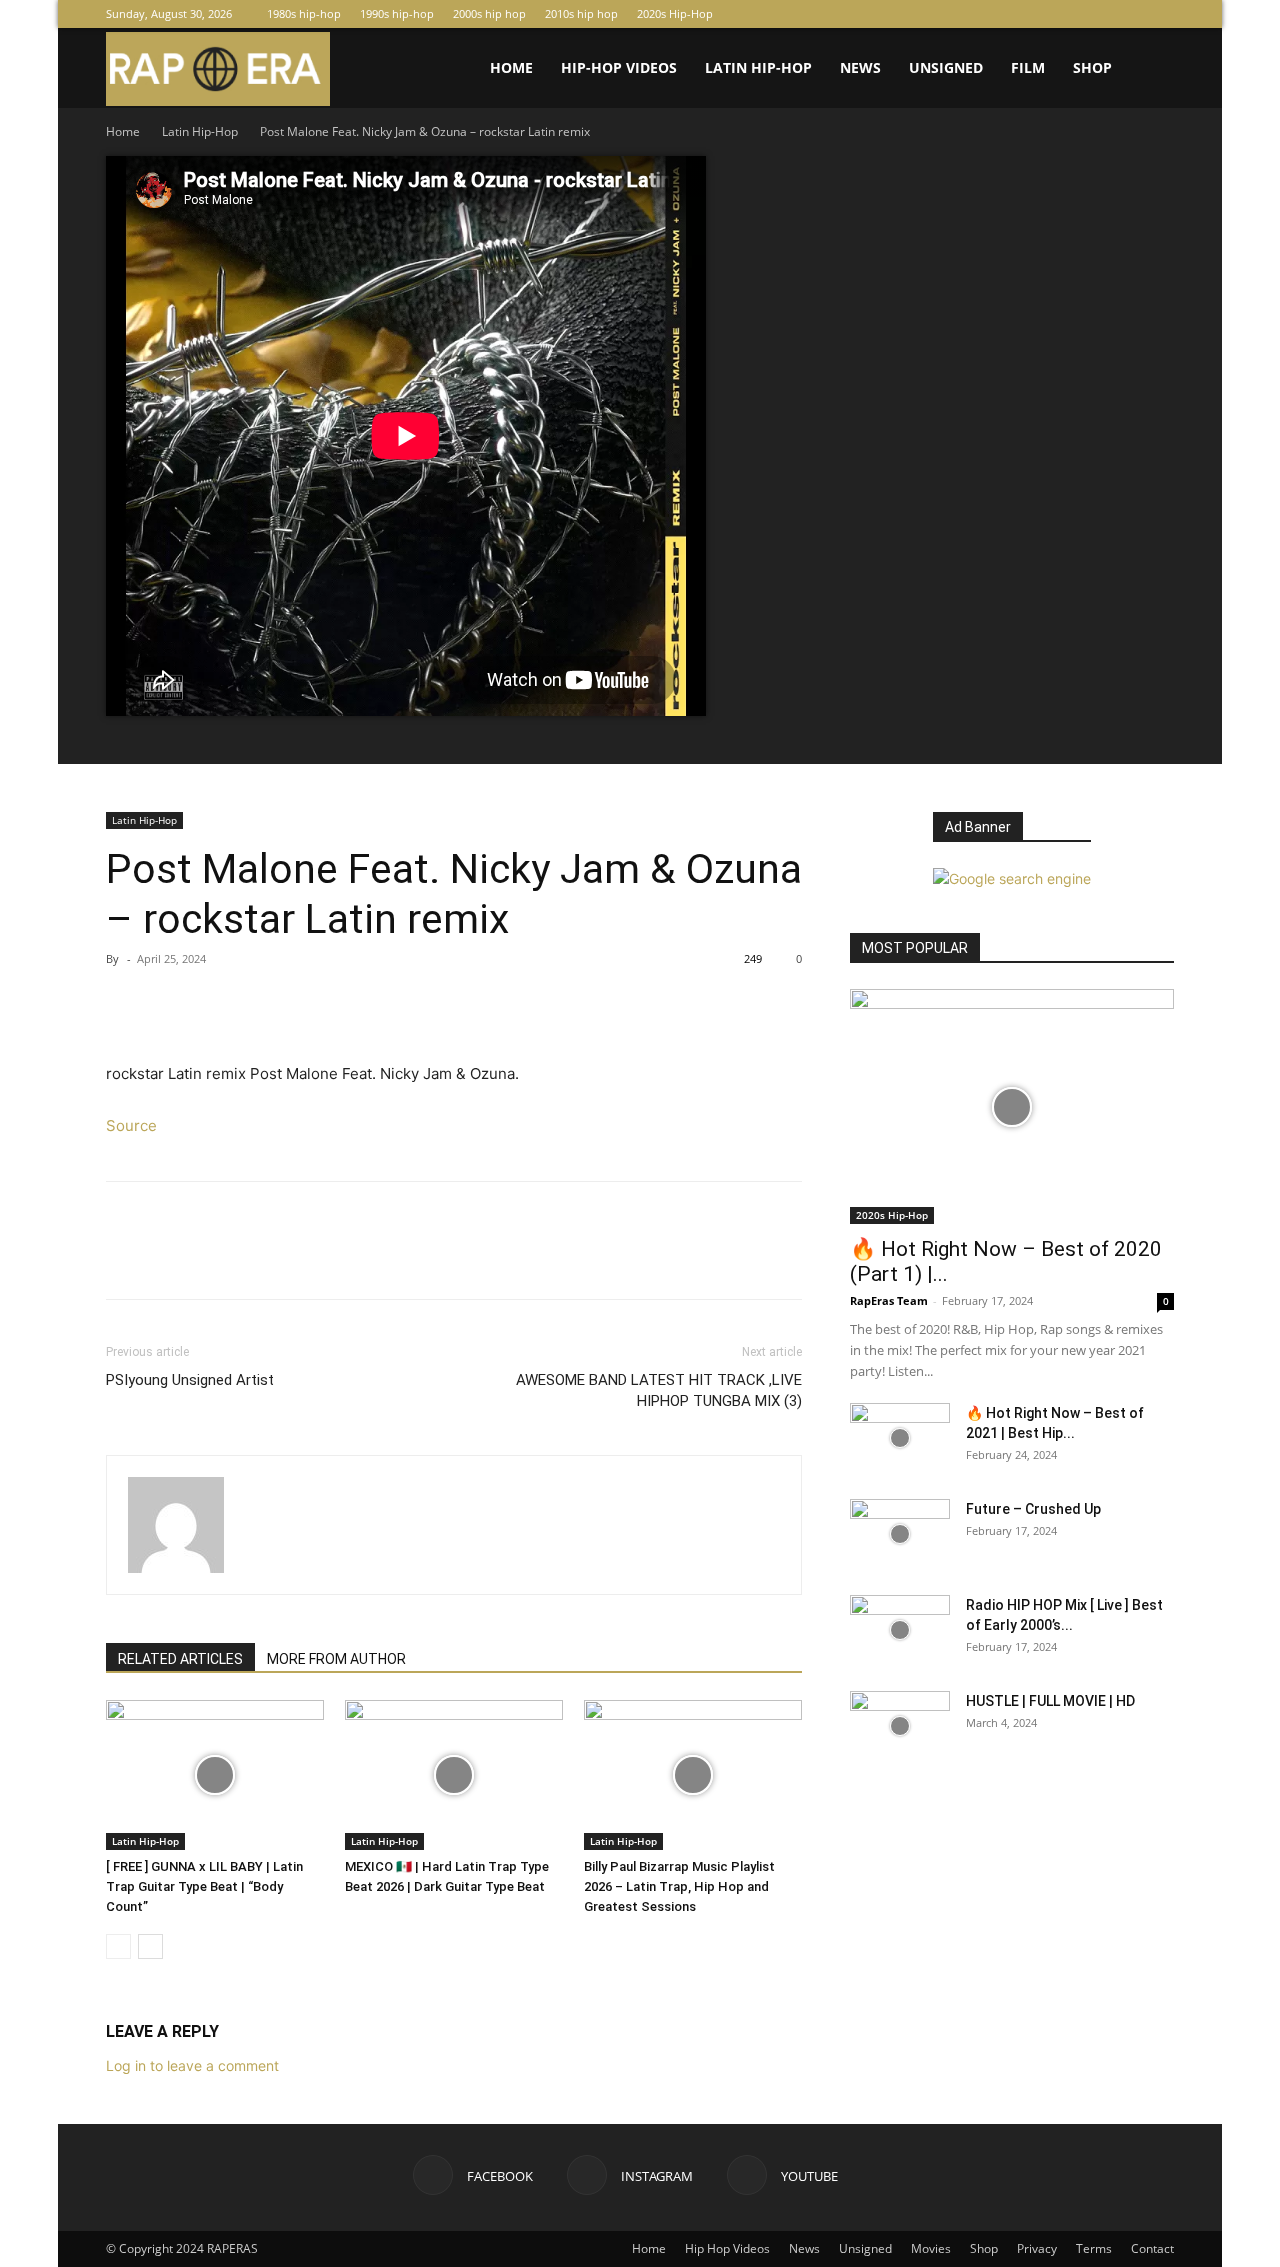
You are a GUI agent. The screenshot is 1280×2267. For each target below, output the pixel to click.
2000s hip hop (489, 13)
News (860, 67)
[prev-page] (118, 1946)
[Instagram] (1126, 14)
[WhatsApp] (264, 1004)
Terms (1094, 2248)
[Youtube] (1159, 14)
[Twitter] (172, 1004)
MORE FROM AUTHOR (336, 1659)
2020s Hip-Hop (675, 13)
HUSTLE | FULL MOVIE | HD (1050, 1701)
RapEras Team (889, 1300)
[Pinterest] (218, 1004)
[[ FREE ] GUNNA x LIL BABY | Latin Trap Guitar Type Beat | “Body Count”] (215, 1775)
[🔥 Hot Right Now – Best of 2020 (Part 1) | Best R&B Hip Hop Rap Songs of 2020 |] (1012, 1106)
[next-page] (150, 1946)
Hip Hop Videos (727, 2248)
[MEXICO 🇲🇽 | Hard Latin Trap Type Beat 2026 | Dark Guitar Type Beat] (454, 1775)
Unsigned (946, 67)
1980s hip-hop (304, 13)
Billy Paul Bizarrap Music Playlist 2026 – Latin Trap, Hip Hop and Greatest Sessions (679, 1886)
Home (511, 67)
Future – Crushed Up (1033, 1509)
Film (1028, 67)
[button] (1150, 69)
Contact (1152, 2248)
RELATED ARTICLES (180, 1659)
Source (131, 1125)
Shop (1092, 67)
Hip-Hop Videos (619, 67)
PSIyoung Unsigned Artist (190, 1380)
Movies (931, 2248)
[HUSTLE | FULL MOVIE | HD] (900, 1726)
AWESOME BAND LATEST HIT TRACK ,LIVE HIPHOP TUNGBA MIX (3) (659, 1390)
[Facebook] (1093, 14)
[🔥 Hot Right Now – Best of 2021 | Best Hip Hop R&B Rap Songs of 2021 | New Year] (900, 1438)
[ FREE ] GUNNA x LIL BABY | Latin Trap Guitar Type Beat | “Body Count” (204, 1886)
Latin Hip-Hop (758, 67)
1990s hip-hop (397, 13)
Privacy (1037, 2248)
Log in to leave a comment (192, 2065)
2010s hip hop (581, 13)
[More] (311, 1004)
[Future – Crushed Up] (900, 1534)
